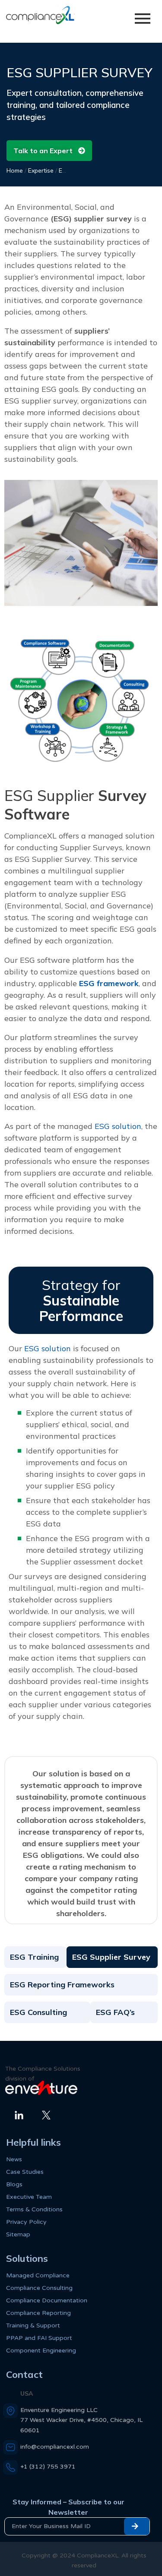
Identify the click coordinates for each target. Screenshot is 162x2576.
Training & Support (33, 2325)
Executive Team (29, 2197)
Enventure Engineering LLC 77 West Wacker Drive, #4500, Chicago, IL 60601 (81, 2420)
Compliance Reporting (38, 2313)
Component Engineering (41, 2351)
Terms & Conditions (34, 2209)
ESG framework (109, 983)
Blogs (14, 2184)
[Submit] (137, 2526)
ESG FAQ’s (115, 2012)
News (14, 2159)
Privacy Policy (26, 2222)
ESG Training (34, 1957)
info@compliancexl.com (55, 2447)
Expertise (41, 170)
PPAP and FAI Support (39, 2338)
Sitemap (18, 2234)
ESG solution (117, 1126)
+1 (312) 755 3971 (48, 2467)
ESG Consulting (38, 2012)
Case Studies (25, 2172)
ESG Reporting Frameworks (62, 1985)
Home (15, 170)
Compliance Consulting (39, 2288)
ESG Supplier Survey (111, 1957)
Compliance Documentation (47, 2300)
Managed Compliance (38, 2275)
